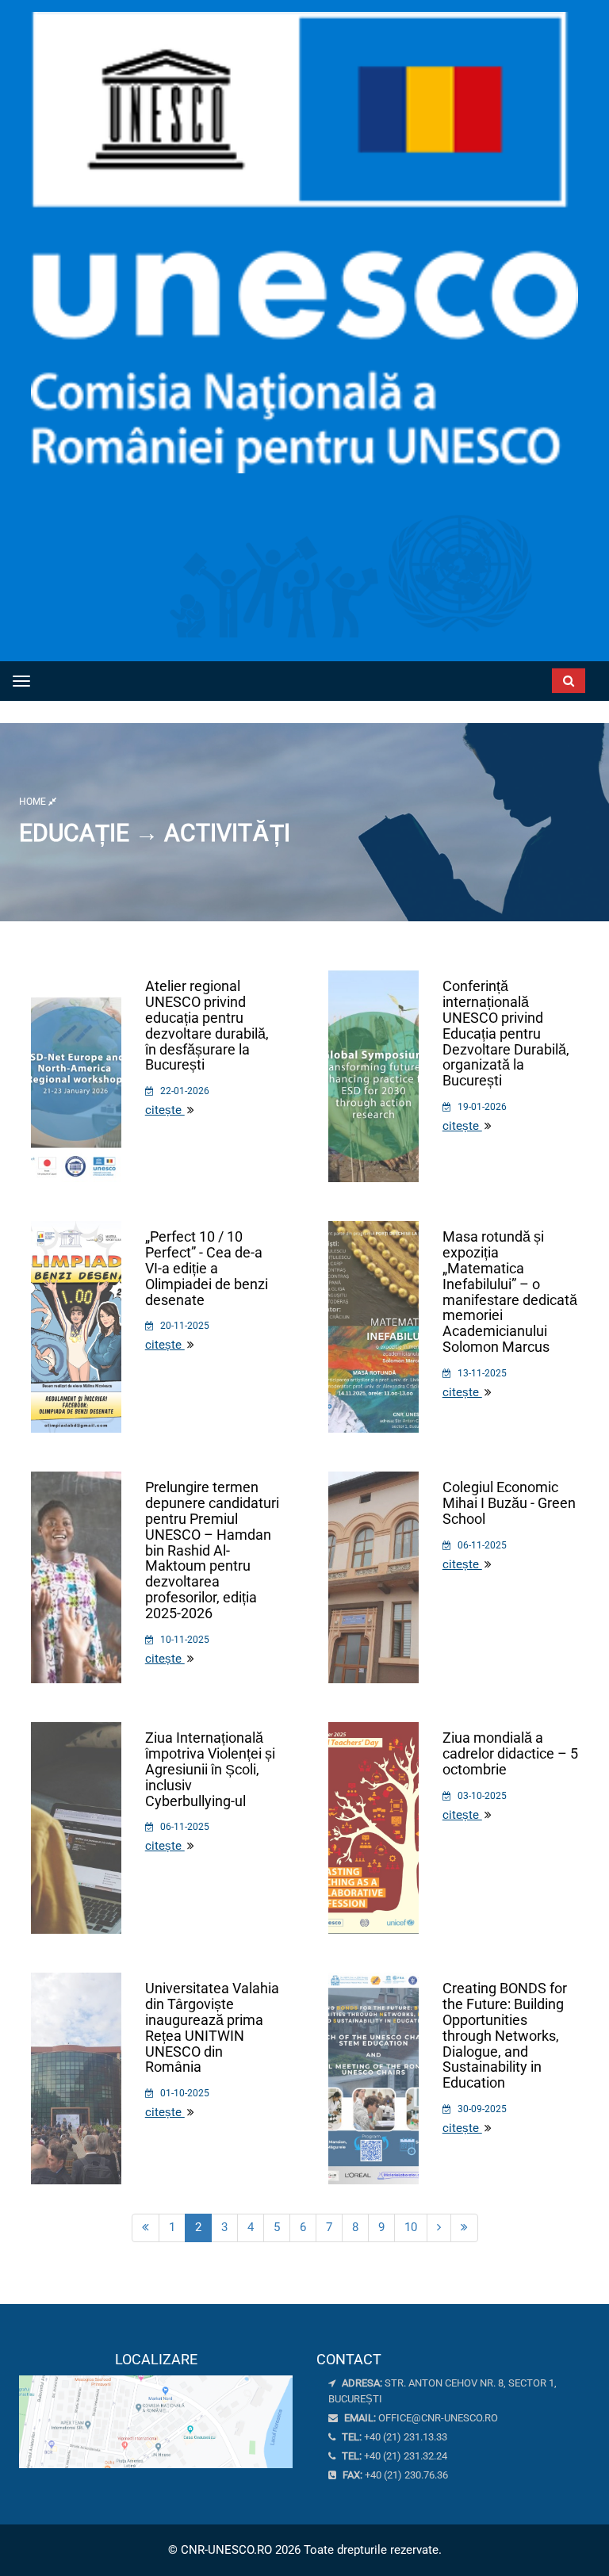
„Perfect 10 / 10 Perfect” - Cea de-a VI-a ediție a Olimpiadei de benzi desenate (207, 1268)
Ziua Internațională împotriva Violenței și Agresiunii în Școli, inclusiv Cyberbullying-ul (210, 1769)
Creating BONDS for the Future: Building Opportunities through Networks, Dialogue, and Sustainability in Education (505, 2035)
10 (411, 2227)
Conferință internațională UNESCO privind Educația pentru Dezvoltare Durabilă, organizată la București (506, 1033)
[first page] (146, 2228)
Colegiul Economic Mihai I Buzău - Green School (509, 1503)
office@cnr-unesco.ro (438, 2418)
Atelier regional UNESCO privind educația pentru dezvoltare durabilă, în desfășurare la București (207, 1025)
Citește (165, 1110)
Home (34, 802)
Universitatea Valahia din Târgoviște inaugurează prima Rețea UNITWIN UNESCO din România (212, 2027)
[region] (156, 2410)
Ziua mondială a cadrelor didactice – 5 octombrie (510, 1753)
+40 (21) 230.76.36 (394, 2475)
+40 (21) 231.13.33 (393, 2437)
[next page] (439, 2228)
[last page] (464, 2228)
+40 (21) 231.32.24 (393, 2456)
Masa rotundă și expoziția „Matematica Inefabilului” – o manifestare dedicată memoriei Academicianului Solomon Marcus (510, 1292)
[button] (507, 677)
